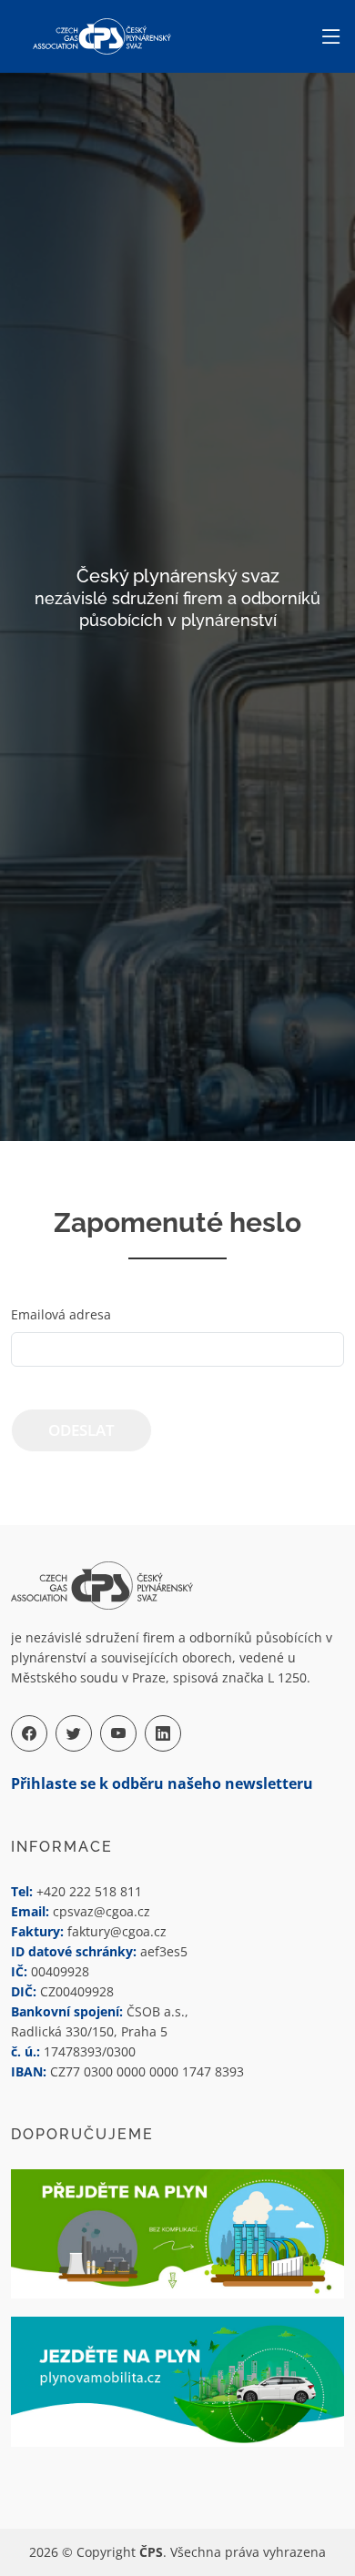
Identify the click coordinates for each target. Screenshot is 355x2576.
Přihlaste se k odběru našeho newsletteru (162, 1783)
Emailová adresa (61, 1314)
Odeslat (81, 1430)
